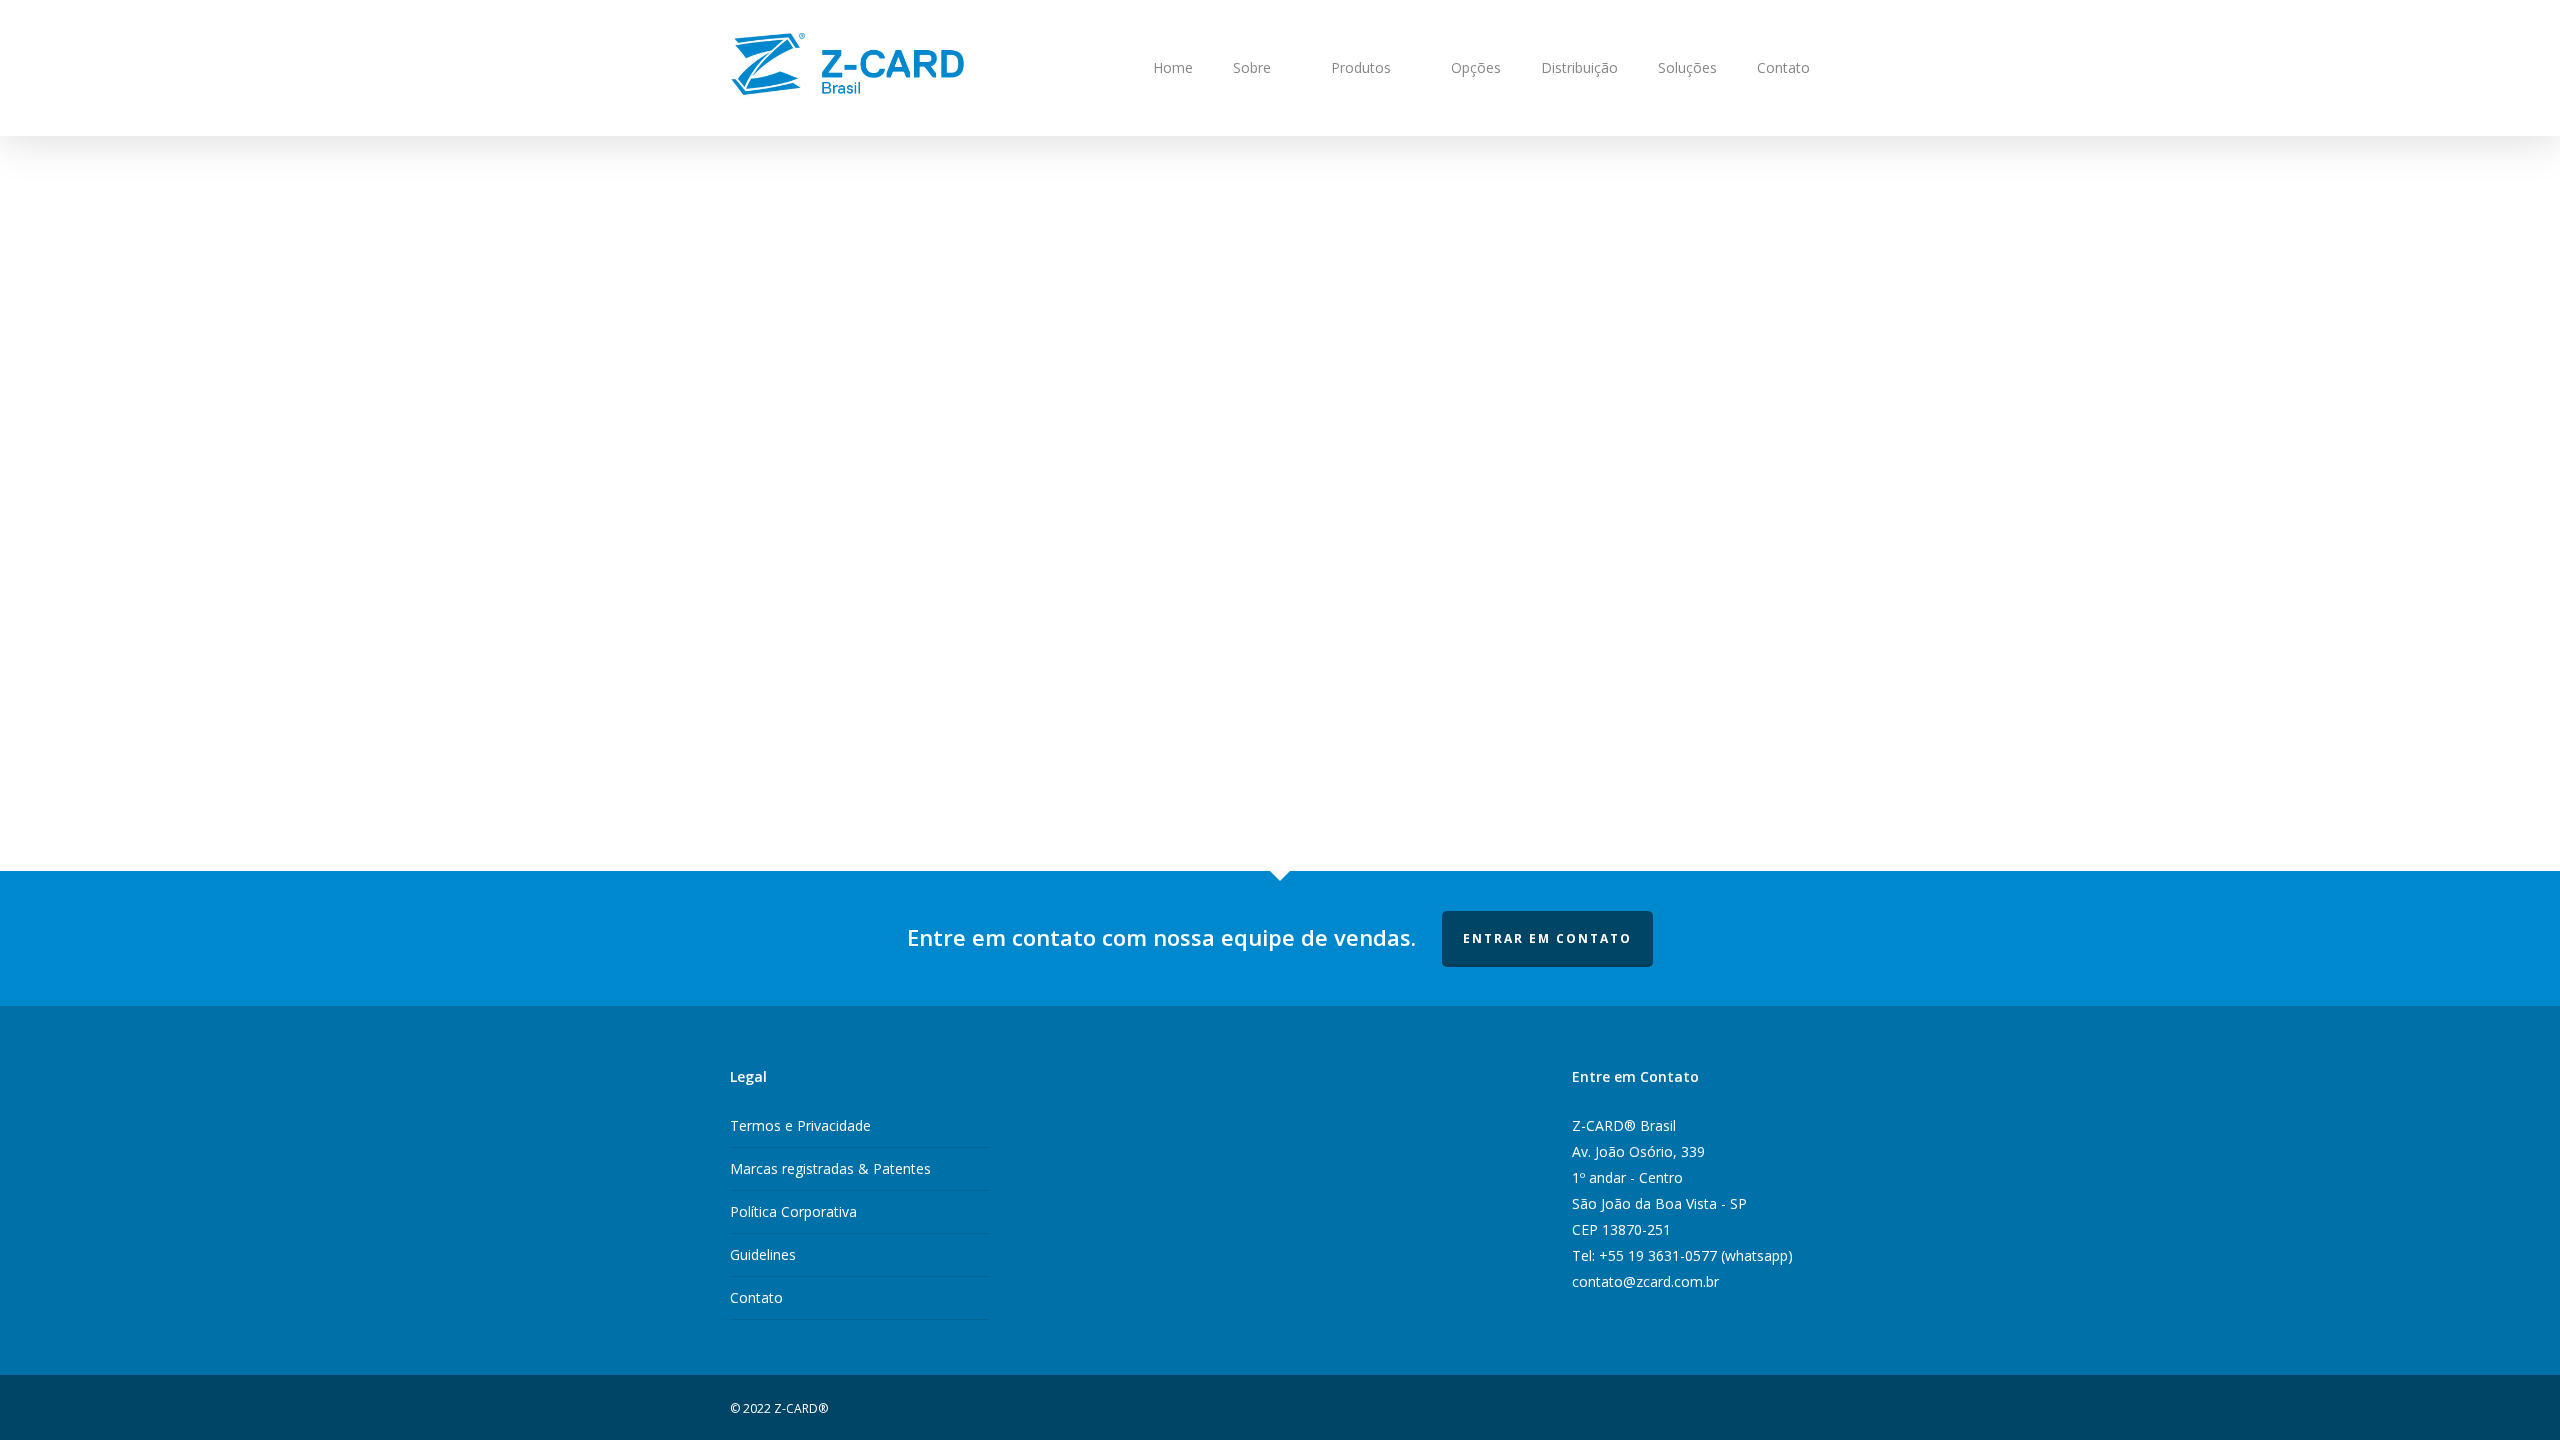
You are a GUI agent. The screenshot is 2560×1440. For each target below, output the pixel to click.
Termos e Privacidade (800, 1125)
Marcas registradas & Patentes (830, 1168)
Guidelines (763, 1254)
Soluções (1687, 67)
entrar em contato (1547, 938)
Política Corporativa (793, 1211)
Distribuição (1579, 67)
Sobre (1252, 67)
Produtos (1361, 67)
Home (1173, 67)
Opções (1476, 67)
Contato (1783, 67)
